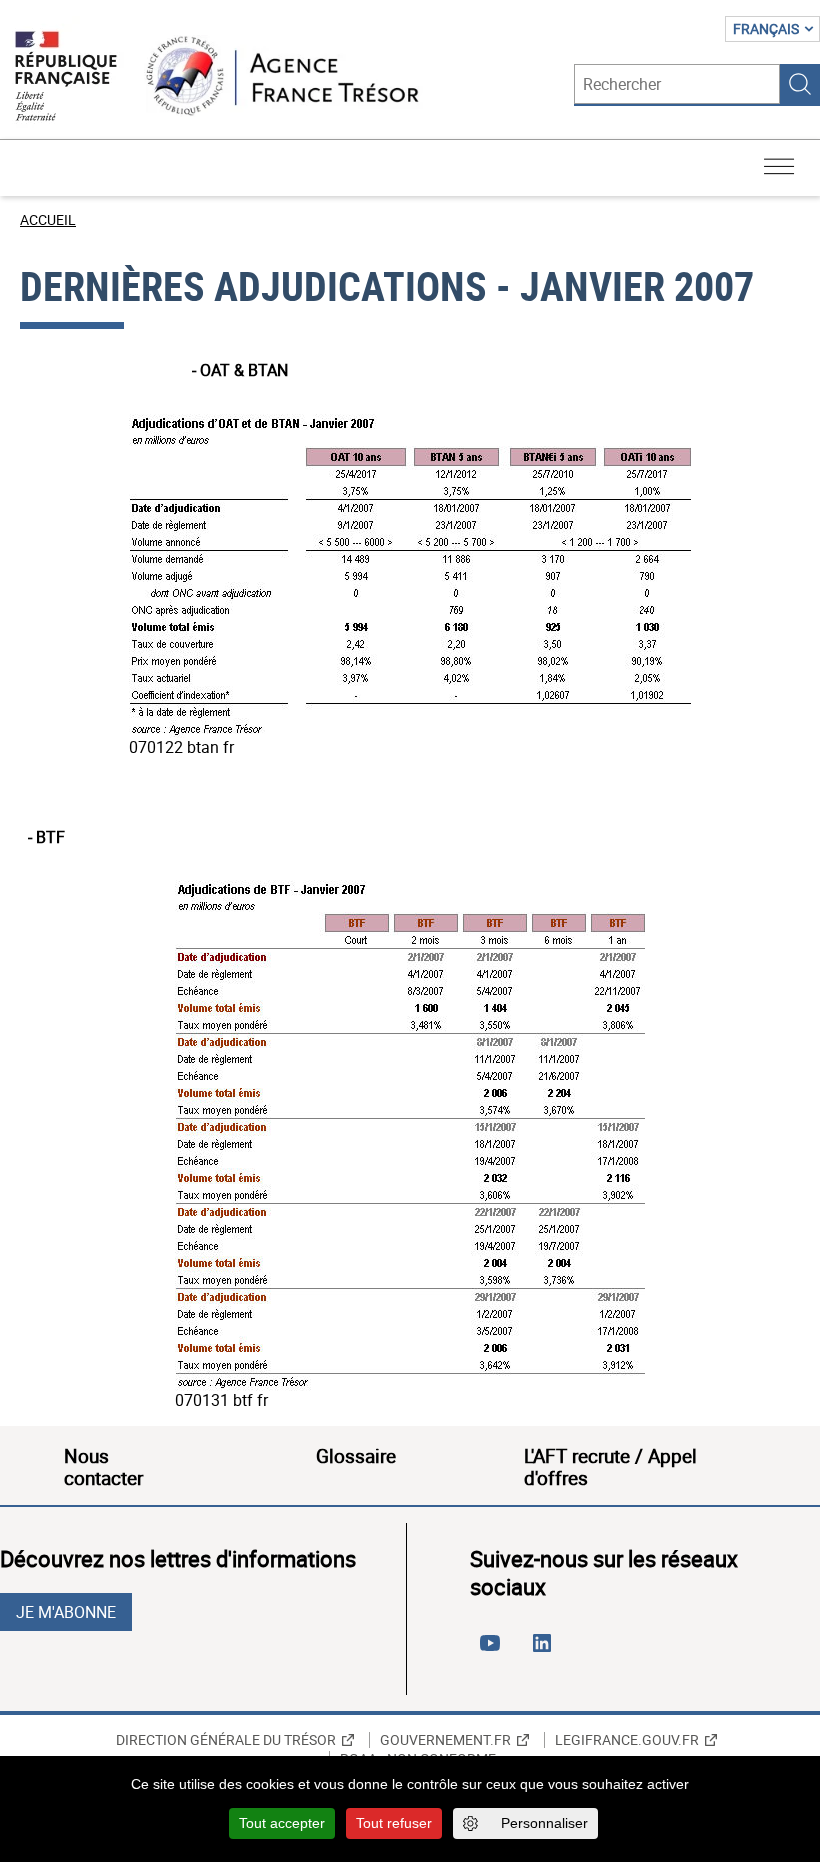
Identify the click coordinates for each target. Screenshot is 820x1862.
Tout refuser (394, 1823)
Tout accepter (282, 1823)
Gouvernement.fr (445, 1740)
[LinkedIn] (546, 1651)
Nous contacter (103, 1467)
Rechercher (800, 84)
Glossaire (356, 1456)
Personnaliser (544, 1823)
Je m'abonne (66, 1612)
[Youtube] (494, 1651)
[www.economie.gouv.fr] (66, 77)
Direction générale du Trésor (226, 1740)
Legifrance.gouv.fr (627, 1740)
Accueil (48, 219)
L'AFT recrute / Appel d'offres (610, 1467)
